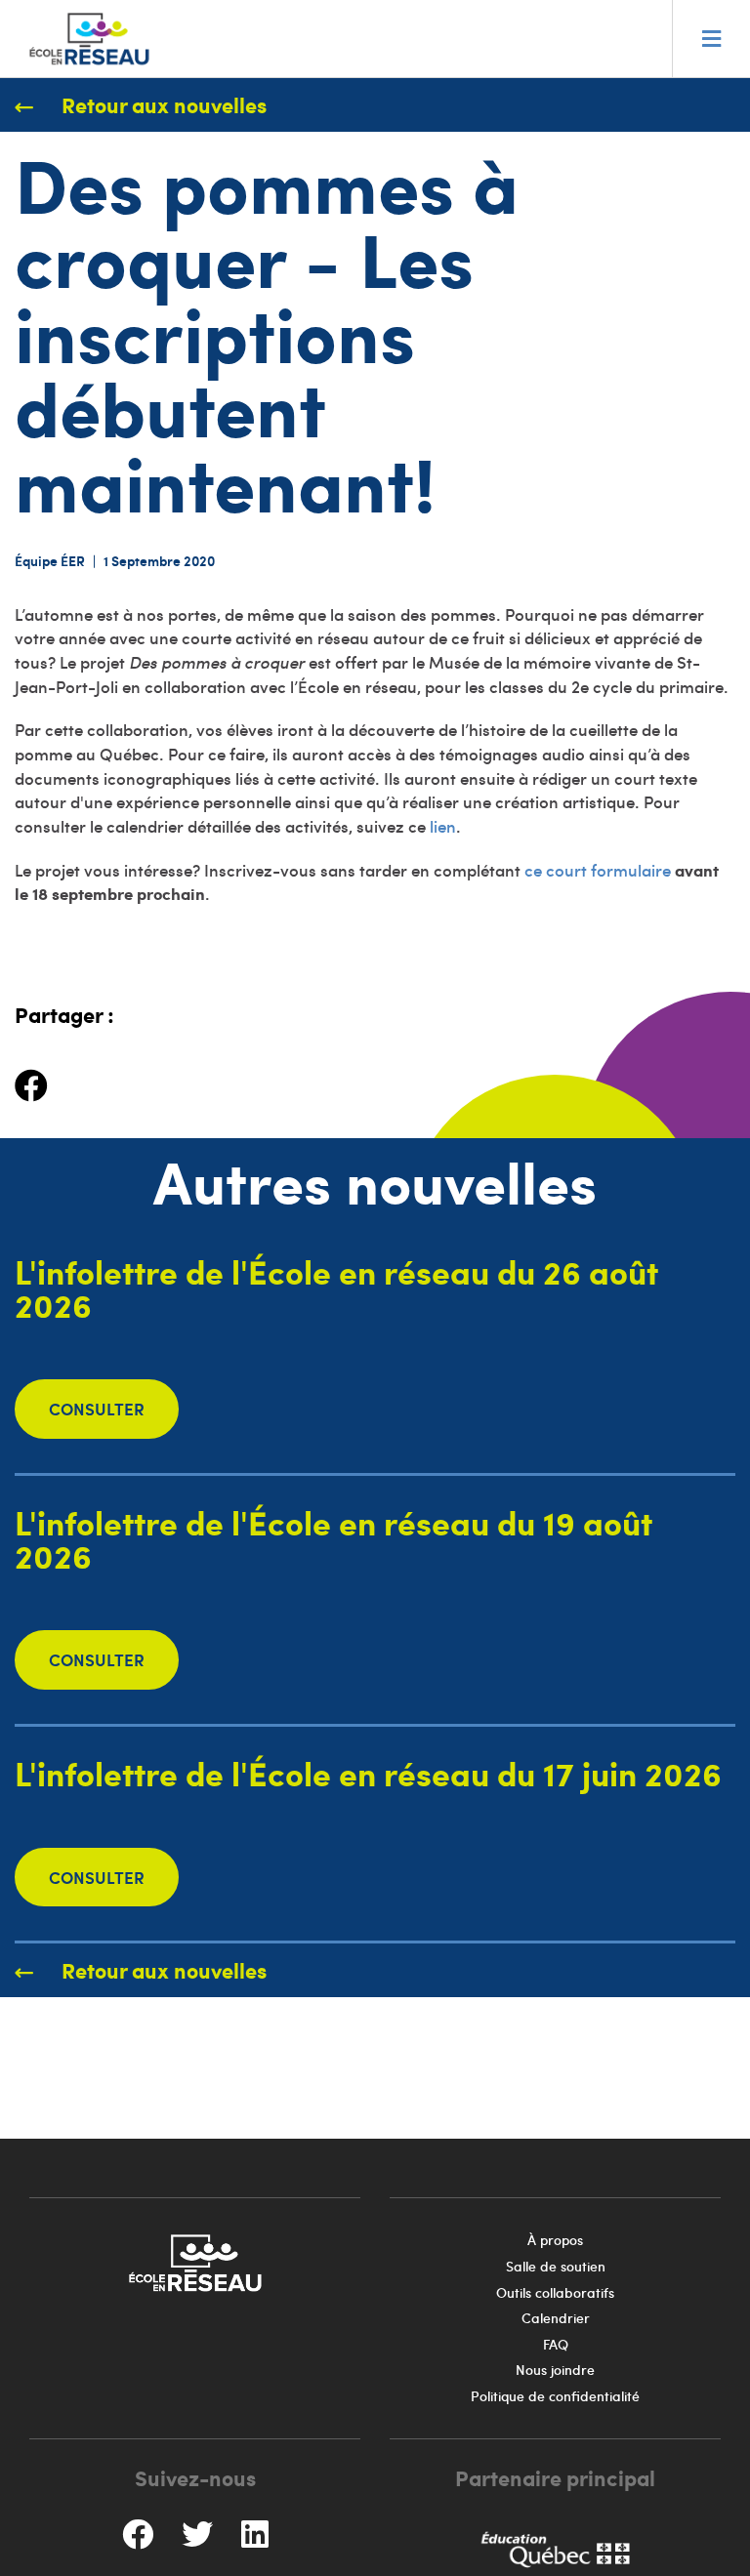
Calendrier (556, 2318)
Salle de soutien (556, 2266)
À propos (555, 2240)
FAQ (556, 2344)
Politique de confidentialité (555, 2396)
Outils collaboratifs (555, 2292)
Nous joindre (555, 2370)
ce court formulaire (598, 870)
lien (443, 826)
